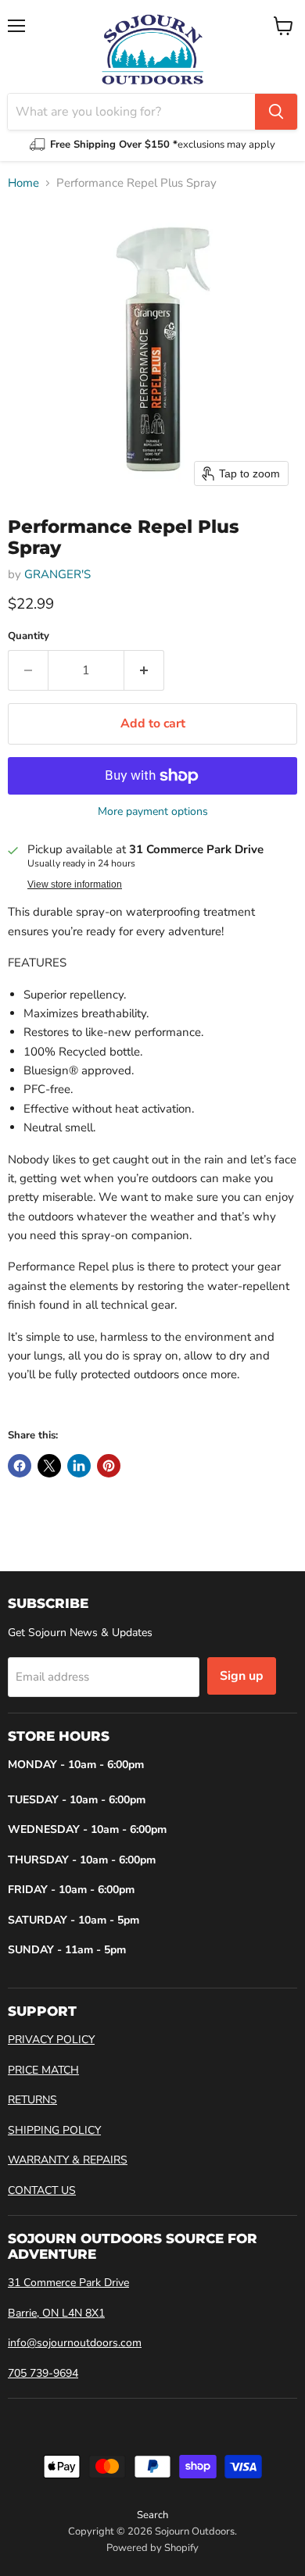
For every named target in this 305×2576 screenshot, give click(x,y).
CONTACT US (42, 2190)
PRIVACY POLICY (51, 2040)
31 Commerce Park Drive (68, 2283)
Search (152, 2515)
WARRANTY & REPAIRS (68, 2160)
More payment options (153, 812)
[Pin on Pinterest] (109, 1466)
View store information (75, 884)
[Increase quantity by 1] (144, 670)
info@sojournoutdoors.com (75, 2343)
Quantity (29, 636)
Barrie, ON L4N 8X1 (56, 2313)
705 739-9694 (43, 2373)
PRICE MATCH (43, 2070)
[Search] (276, 112)
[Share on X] (49, 1466)
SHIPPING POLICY (54, 2130)
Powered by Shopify (152, 2548)
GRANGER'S (57, 574)
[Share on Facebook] (20, 1466)
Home (23, 183)
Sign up (242, 1676)
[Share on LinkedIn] (79, 1466)
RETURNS (32, 2100)
